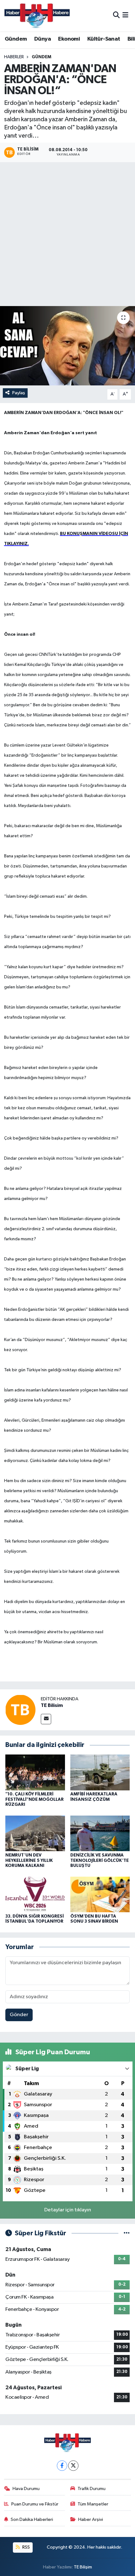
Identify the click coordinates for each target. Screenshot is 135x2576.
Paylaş (19, 393)
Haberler (14, 57)
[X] (73, 2466)
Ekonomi (69, 39)
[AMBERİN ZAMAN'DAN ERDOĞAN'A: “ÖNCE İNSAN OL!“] (67, 346)
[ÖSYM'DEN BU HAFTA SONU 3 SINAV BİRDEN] (100, 1894)
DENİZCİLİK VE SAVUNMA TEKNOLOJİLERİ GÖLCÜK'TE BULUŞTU (100, 1861)
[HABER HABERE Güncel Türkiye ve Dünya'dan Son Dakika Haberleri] (37, 16)
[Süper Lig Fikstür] (127, 2233)
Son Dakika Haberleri (32, 2519)
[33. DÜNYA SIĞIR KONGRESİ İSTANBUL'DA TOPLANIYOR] (35, 1894)
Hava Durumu (26, 2489)
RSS (26, 2547)
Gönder (19, 2015)
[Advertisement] (67, 235)
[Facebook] (62, 2466)
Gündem (16, 39)
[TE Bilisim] (20, 1710)
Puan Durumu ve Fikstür (35, 2504)
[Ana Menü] (125, 16)
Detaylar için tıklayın (68, 2210)
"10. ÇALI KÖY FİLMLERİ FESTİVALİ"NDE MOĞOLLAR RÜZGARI (35, 1800)
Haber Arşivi (91, 2519)
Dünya (43, 39)
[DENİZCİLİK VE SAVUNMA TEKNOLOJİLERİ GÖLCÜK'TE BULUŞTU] (100, 1833)
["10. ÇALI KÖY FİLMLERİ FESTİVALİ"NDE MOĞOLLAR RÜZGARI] (35, 1772)
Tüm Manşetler (93, 2504)
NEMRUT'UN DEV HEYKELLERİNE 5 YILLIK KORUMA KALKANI (29, 1861)
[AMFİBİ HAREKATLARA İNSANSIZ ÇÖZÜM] (100, 1772)
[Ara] (116, 16)
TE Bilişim (83, 2567)
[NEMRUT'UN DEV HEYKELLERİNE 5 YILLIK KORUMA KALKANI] (35, 1833)
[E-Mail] (46, 1719)
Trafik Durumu (92, 2489)
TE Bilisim (52, 1705)
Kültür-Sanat (104, 39)
